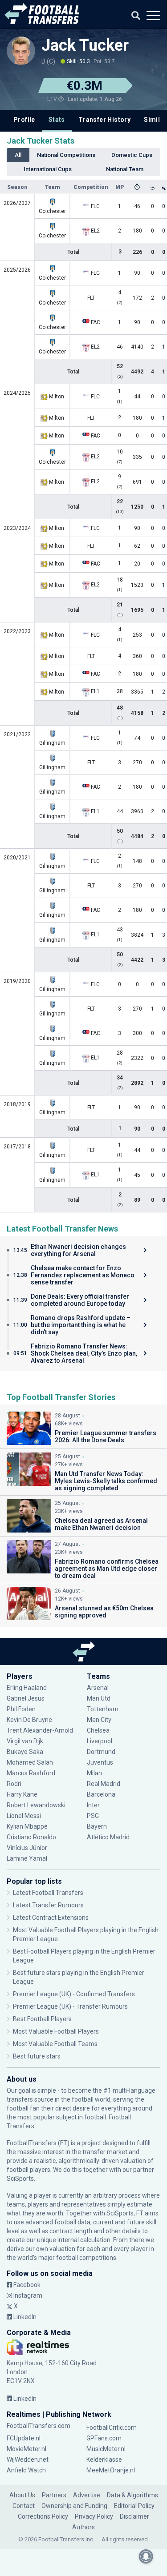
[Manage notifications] (146, 2556)
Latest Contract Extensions (51, 1918)
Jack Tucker (85, 45)
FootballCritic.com (112, 2428)
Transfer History (104, 120)
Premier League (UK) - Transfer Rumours (70, 2006)
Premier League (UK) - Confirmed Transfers (74, 1994)
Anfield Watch (26, 2470)
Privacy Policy (94, 2516)
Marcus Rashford (31, 1773)
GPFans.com (104, 2438)
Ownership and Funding (74, 2506)
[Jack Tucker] (21, 51)
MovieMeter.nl (26, 2449)
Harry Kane (23, 1794)
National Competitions (66, 155)
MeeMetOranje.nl (111, 2470)
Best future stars (37, 2056)
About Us (22, 2495)
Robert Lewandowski (36, 1805)
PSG (93, 1816)
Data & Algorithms (132, 2495)
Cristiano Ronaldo (31, 1837)
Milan (94, 1773)
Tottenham (103, 1709)
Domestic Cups (132, 155)
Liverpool (100, 1741)
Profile (24, 120)
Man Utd (99, 1698)
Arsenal (98, 1688)
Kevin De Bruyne (29, 1720)
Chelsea (98, 1730)
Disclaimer (134, 2516)
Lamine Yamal (27, 1858)
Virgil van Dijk (26, 1741)
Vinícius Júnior (27, 1848)
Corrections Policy (43, 2516)
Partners (54, 2495)
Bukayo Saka (25, 1752)
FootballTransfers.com (39, 2426)
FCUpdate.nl (24, 2438)
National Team (125, 169)
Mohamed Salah (30, 1762)
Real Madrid (104, 1784)
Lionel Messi (24, 1816)
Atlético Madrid (108, 1837)
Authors (83, 2527)
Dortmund (101, 1752)
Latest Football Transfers (48, 1893)
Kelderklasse (104, 2460)
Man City (99, 1720)
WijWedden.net (28, 2460)
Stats (57, 120)
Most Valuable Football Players (56, 2031)
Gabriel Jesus (26, 1698)
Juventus (100, 1762)
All (18, 155)
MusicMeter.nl (106, 2449)
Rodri (14, 1784)
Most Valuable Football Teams (55, 2044)
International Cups (48, 169)
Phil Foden (21, 1709)
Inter (93, 1805)
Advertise (87, 2495)
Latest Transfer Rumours (48, 1905)
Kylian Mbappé (28, 1826)
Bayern (97, 1826)
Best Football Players (42, 2019)
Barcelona (101, 1794)
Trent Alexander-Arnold (40, 1730)
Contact (24, 2506)
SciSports (20, 2179)
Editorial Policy (134, 2506)
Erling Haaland (27, 1688)
